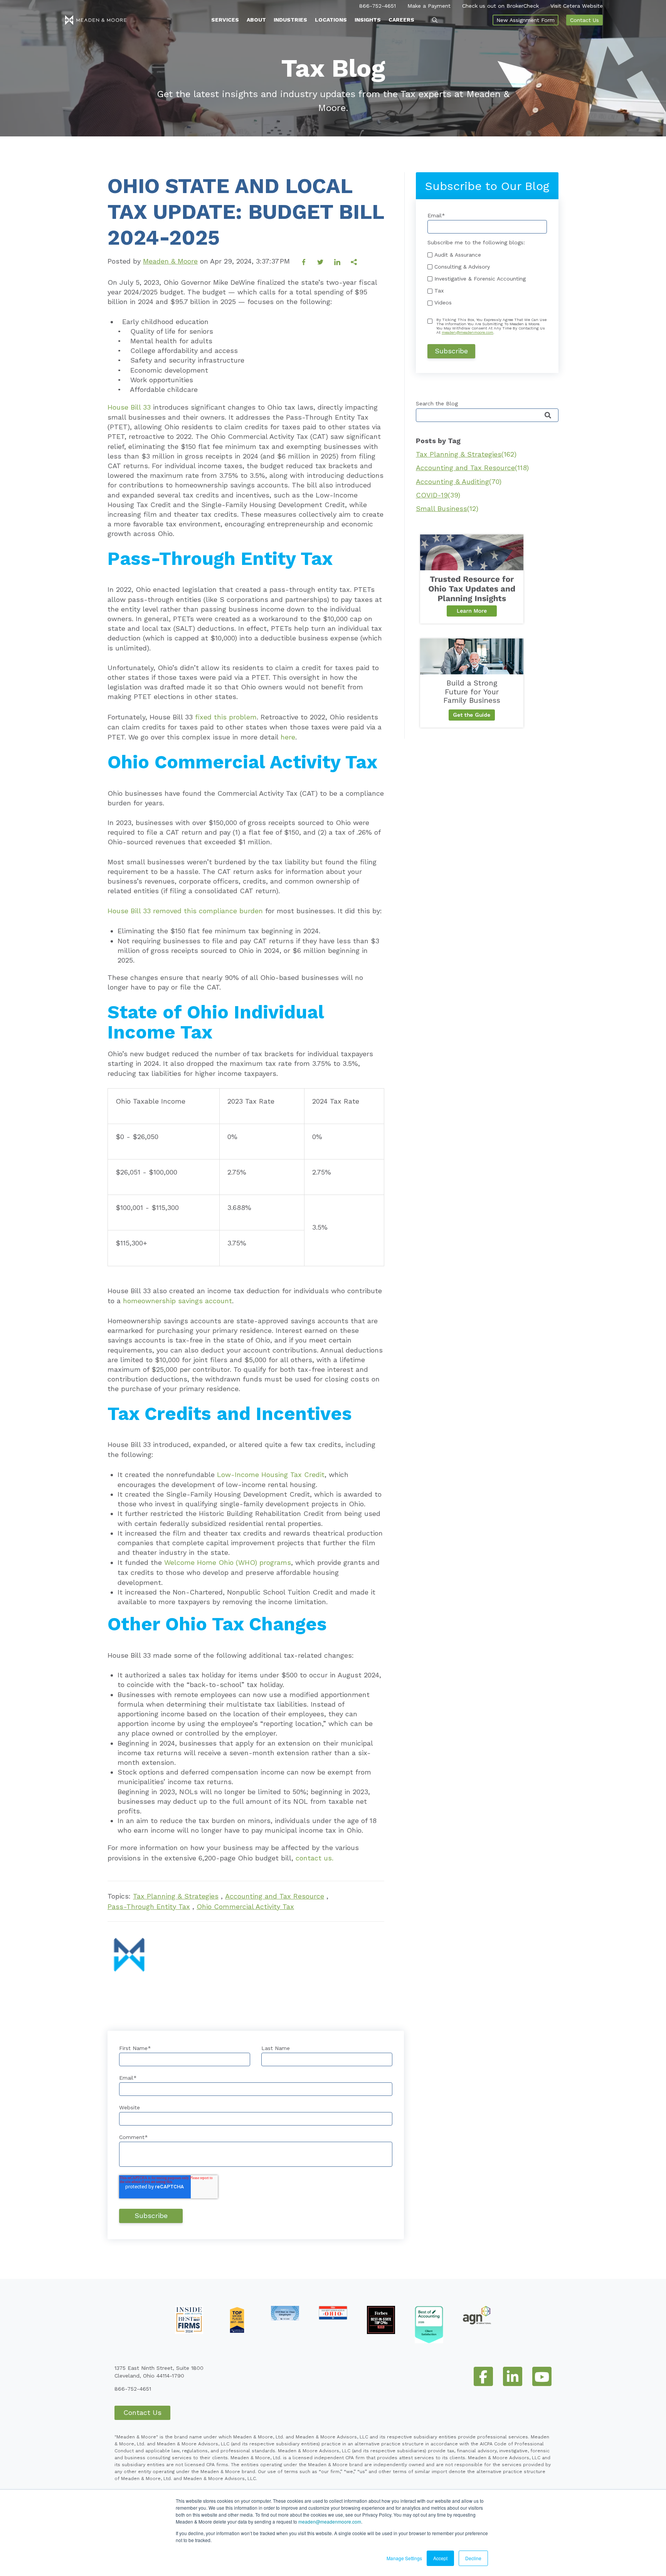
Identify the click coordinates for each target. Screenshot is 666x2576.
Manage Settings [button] (404, 2558)
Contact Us (584, 20)
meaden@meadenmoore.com (330, 2521)
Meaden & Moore (170, 261)
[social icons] (483, 2376)
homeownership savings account (177, 1301)
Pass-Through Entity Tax (149, 1906)
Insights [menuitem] (368, 20)
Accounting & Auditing (459, 481)
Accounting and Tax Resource (275, 1896)
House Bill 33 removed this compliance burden (185, 911)
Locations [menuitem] (331, 20)
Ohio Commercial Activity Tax (245, 1906)
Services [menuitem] (225, 20)
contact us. (314, 1858)
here (288, 737)
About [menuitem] (256, 20)
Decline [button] (473, 2558)
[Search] (548, 416)
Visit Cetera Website (577, 6)
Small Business (447, 508)
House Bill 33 (129, 407)
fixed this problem (226, 717)
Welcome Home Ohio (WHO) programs (228, 1562)
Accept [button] (440, 2558)
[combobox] (487, 415)
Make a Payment (429, 6)
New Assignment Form (526, 20)
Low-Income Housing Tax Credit (271, 1475)
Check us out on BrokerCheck (500, 6)
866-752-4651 (378, 6)
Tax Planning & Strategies (176, 1896)
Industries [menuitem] (290, 20)
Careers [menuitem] (401, 20)
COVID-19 (438, 495)
